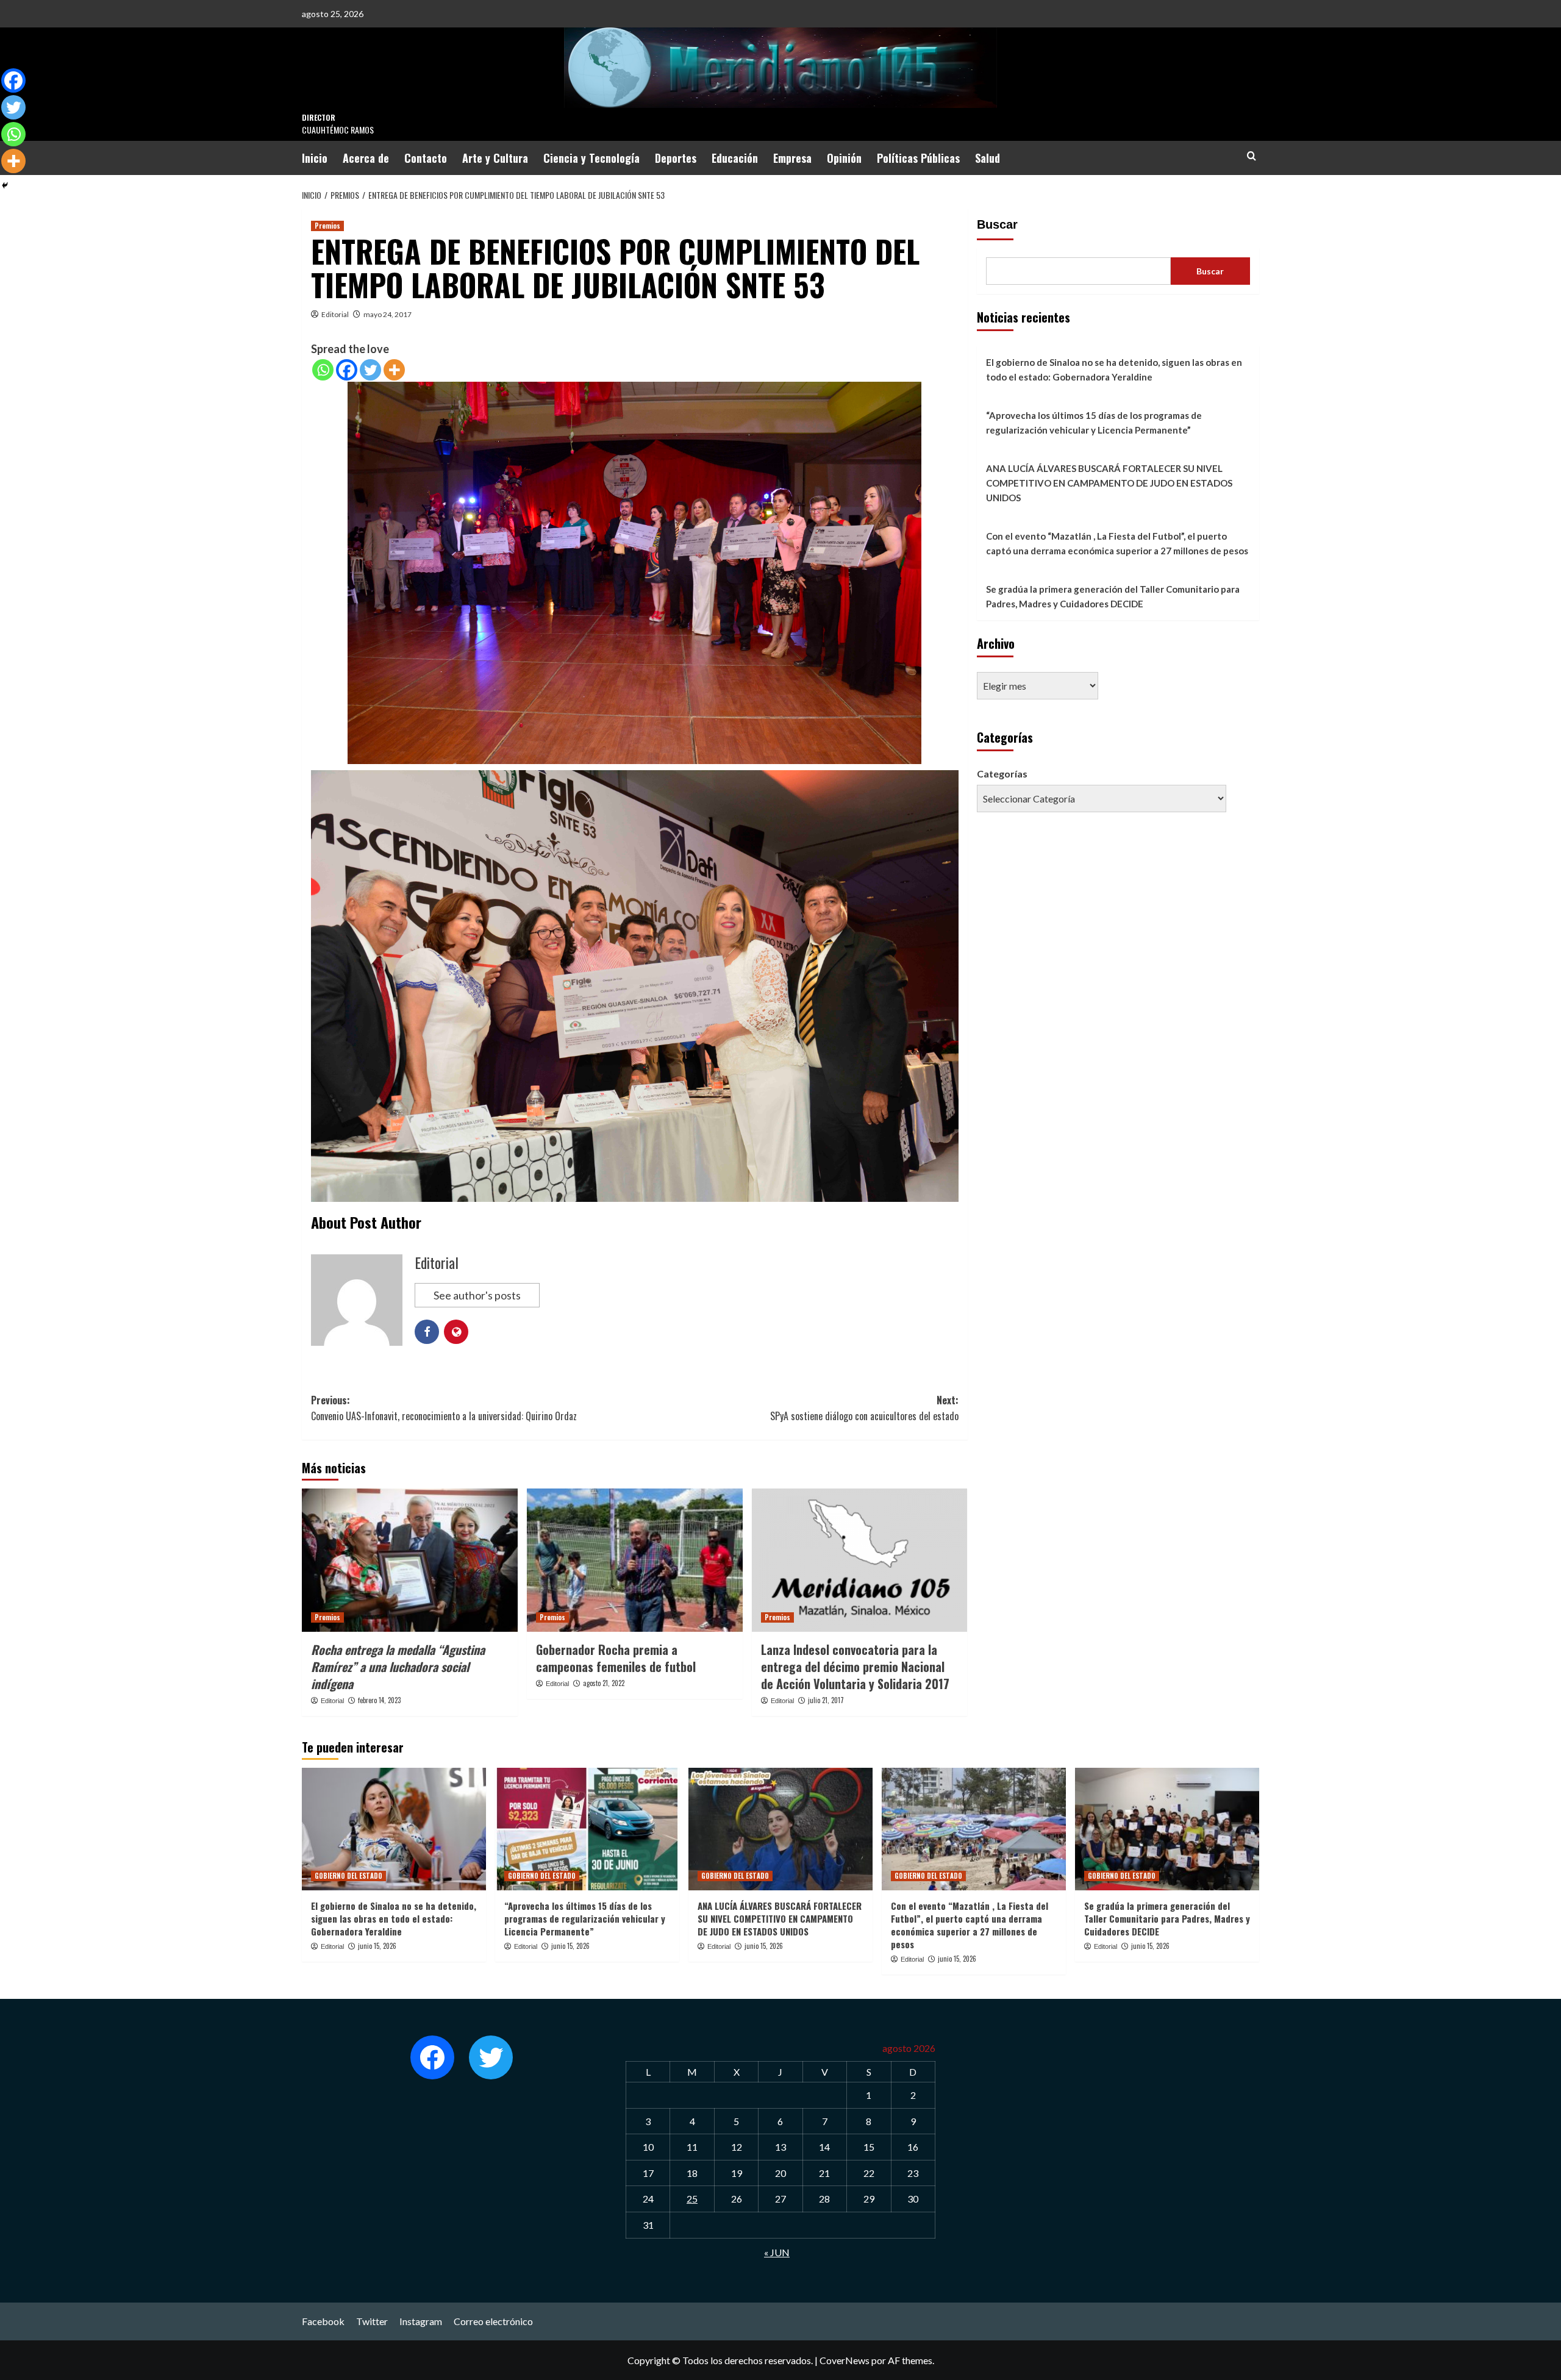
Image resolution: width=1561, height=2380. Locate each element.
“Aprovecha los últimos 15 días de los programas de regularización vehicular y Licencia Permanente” (1094, 423)
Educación (735, 158)
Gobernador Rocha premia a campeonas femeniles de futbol (616, 1658)
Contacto (426, 158)
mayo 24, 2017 (388, 314)
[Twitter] (370, 370)
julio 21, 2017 (826, 1700)
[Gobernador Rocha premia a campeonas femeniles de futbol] (635, 1560)
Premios (327, 226)
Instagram (421, 2321)
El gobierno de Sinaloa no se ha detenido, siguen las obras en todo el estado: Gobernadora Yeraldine (1114, 370)
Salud (988, 158)
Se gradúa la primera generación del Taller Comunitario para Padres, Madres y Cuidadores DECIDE (1113, 596)
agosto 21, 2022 (604, 1683)
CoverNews (845, 2360)
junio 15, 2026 (377, 1946)
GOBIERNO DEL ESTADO (348, 1876)
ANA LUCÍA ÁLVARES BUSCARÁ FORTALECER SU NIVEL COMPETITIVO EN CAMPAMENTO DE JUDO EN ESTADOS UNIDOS (1109, 483)
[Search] (1252, 156)
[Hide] (5, 185)
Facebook (323, 2321)
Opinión (844, 158)
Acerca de (366, 158)
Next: (864, 1408)
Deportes (676, 158)
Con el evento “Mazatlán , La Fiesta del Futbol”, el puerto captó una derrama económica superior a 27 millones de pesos (1117, 543)
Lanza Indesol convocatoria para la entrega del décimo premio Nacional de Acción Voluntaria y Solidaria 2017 (855, 1667)
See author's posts (477, 1295)
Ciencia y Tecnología (591, 158)
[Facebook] (347, 370)
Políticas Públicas (918, 158)
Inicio (315, 158)
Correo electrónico (493, 2321)
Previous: (444, 1408)
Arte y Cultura (495, 158)
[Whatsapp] (323, 370)
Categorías (1002, 774)
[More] (394, 370)
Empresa (792, 158)
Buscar (997, 224)
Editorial (335, 314)
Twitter (372, 2321)
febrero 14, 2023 (379, 1700)
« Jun (777, 2252)
